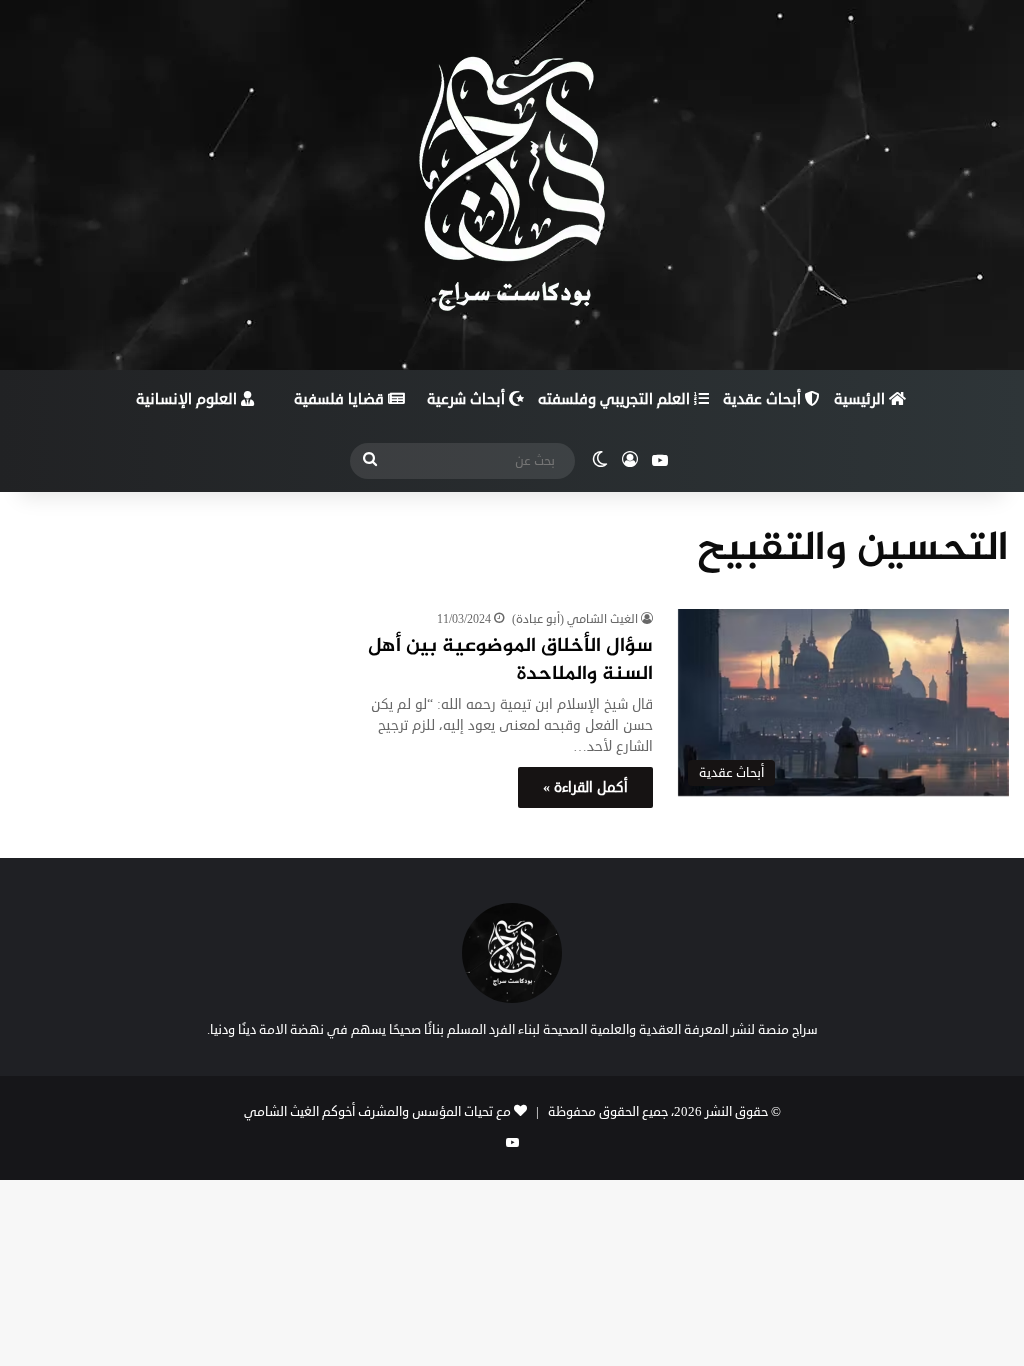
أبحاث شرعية (468, 399)
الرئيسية (861, 399)
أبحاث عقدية (764, 399)
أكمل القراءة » (585, 787)
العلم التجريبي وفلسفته (616, 399)
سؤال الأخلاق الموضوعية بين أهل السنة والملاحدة (510, 660)
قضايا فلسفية (341, 399)
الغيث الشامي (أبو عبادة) (575, 619)
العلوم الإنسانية (188, 399)
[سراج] (512, 185)
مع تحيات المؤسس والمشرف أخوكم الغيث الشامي (377, 1112)
